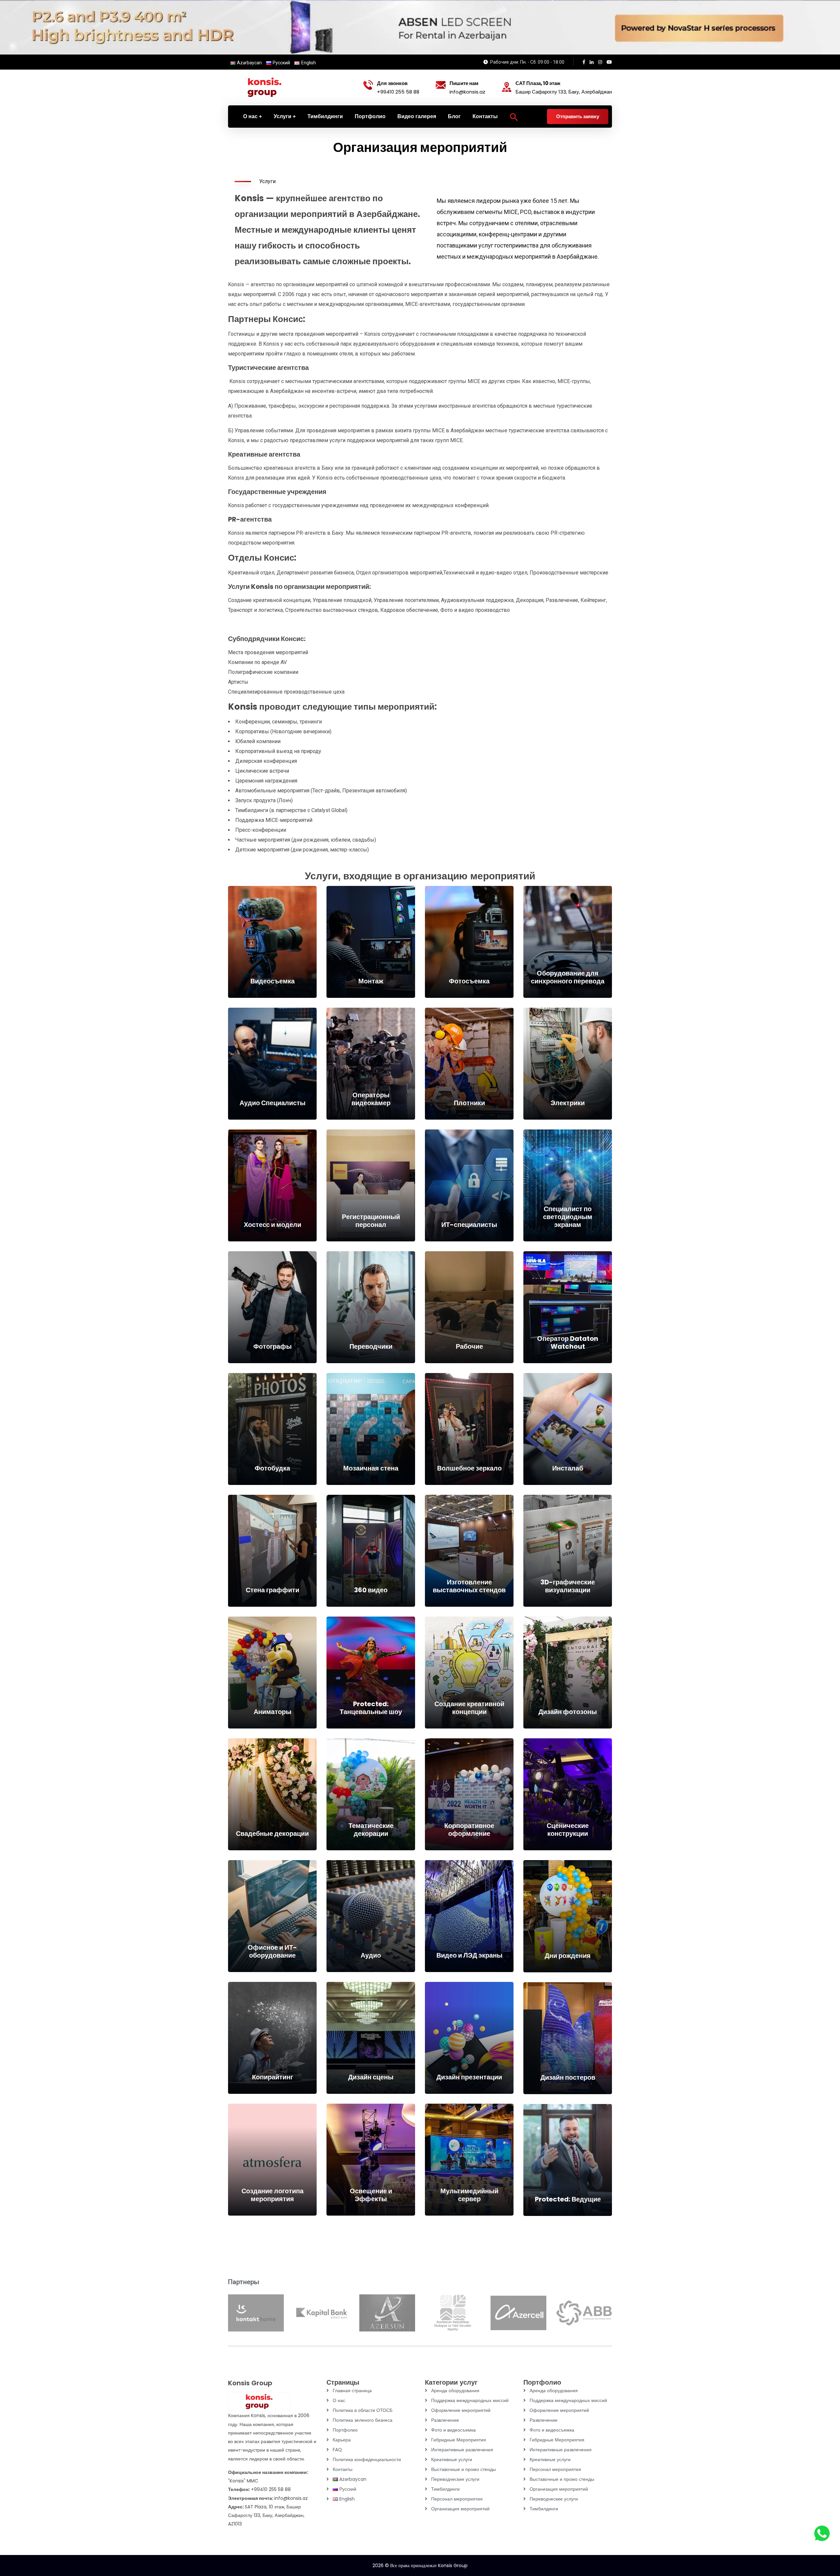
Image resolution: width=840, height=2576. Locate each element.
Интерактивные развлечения (462, 2450)
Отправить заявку (578, 116)
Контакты (343, 2469)
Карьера (342, 2440)
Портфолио (345, 2430)
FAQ (337, 2450)
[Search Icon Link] (514, 117)
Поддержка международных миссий (470, 2400)
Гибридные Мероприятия (459, 2440)
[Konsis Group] (264, 87)
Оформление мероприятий (461, 2410)
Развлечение (445, 2420)
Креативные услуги (452, 2459)
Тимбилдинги (445, 2489)
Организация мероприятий (460, 2509)
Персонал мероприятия (457, 2499)
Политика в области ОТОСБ (363, 2410)
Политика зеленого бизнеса (363, 2420)
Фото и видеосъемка (453, 2430)
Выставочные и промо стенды (463, 2469)
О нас (339, 2400)
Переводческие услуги (455, 2479)
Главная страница (352, 2391)
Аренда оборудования (455, 2391)
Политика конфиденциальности (367, 2459)
